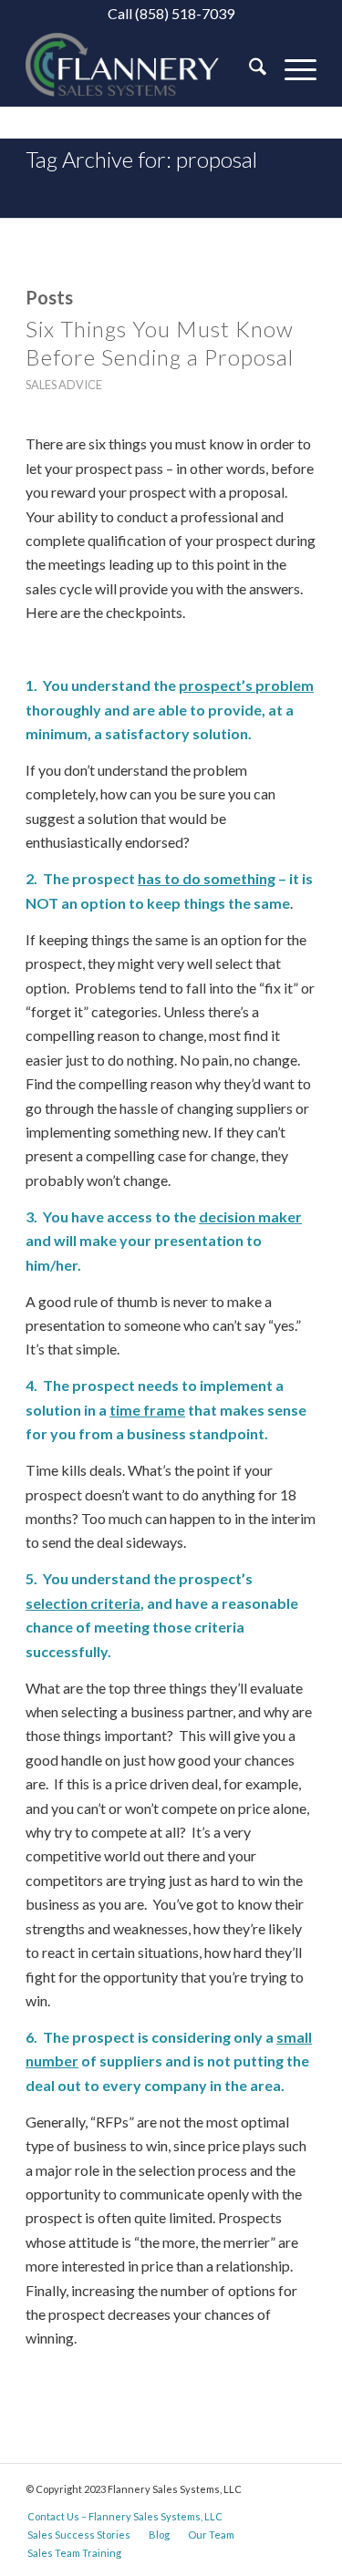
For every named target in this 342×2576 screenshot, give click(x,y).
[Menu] (291, 69)
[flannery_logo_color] (142, 69)
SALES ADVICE (64, 385)
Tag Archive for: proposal (141, 159)
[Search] (249, 69)
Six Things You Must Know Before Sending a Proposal (160, 343)
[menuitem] (249, 69)
